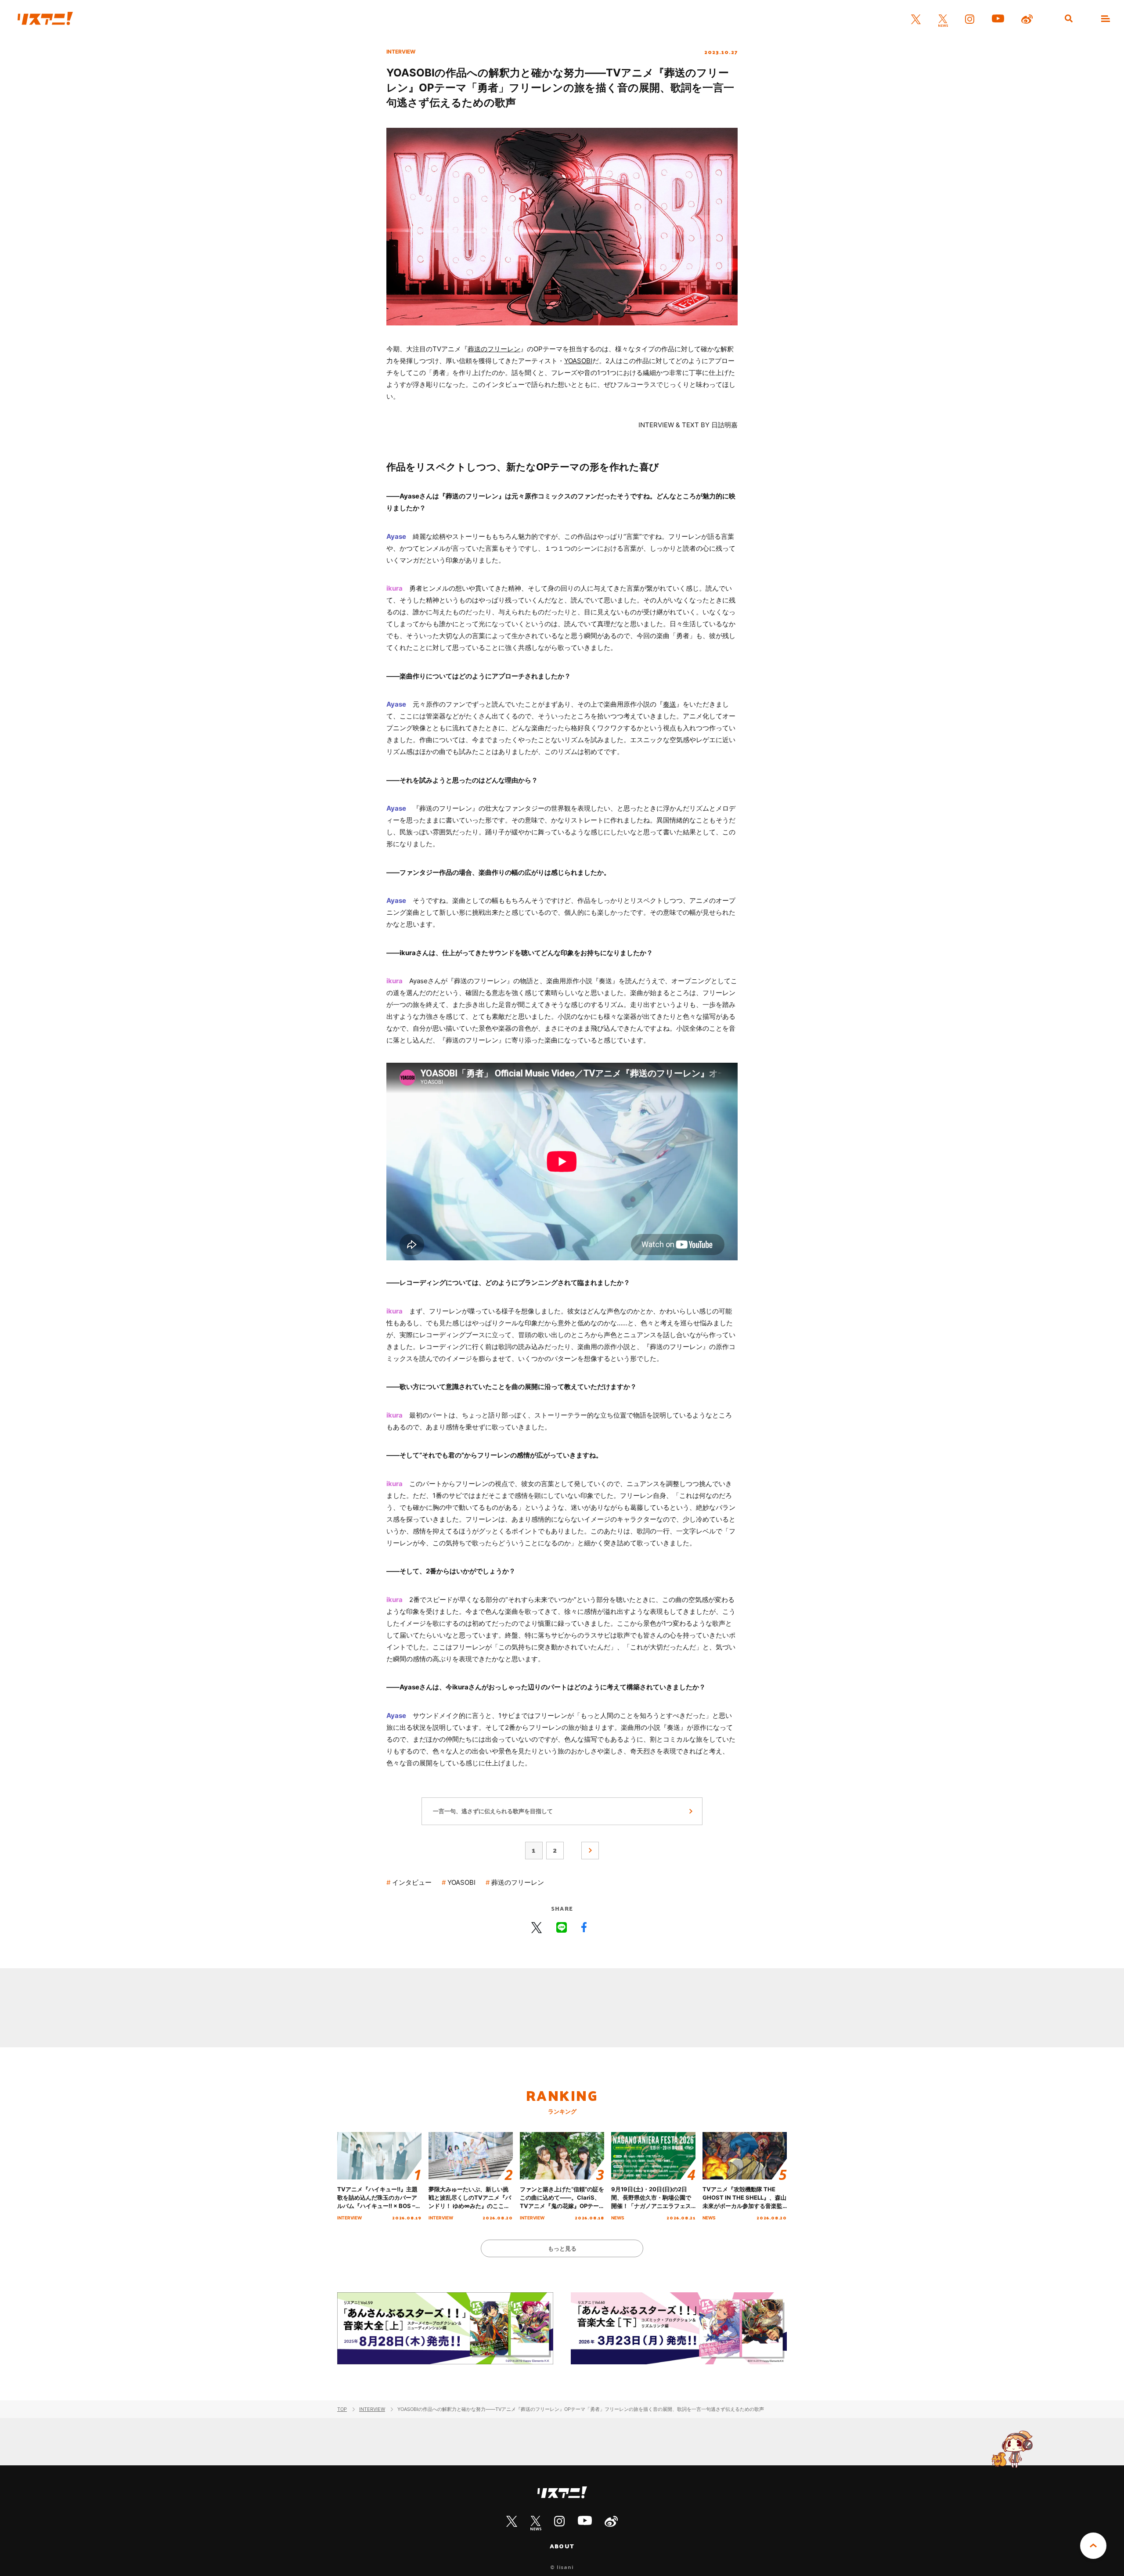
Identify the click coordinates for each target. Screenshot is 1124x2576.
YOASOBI (578, 361)
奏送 (670, 704)
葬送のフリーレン (494, 349)
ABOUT (562, 2546)
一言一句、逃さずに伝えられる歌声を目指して (493, 1811)
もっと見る (562, 2248)
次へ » (590, 1851)
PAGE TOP (1093, 2546)
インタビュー (412, 1882)
